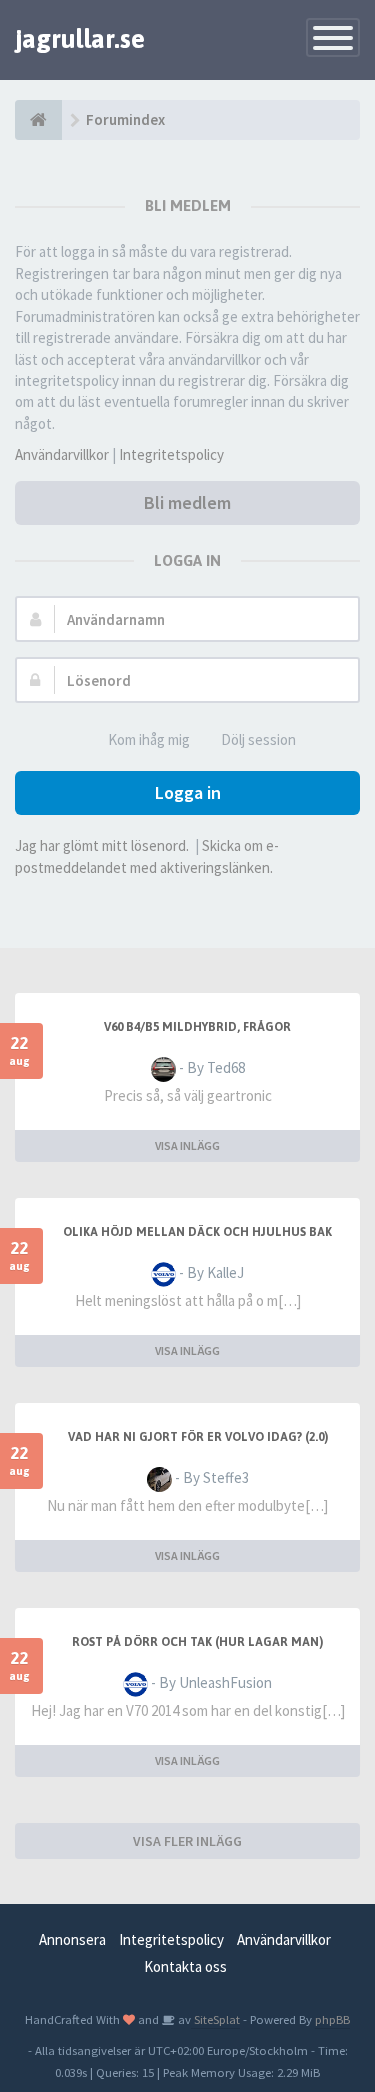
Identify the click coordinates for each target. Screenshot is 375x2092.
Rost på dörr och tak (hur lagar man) (197, 1642)
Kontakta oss (185, 1966)
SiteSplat (215, 2019)
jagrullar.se (80, 39)
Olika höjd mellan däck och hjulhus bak (197, 1232)
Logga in (188, 792)
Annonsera (72, 1939)
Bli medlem (187, 502)
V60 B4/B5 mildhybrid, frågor (197, 1027)
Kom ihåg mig (149, 739)
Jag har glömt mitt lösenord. (102, 845)
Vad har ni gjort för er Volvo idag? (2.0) (198, 1437)
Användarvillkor (62, 454)
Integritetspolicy (171, 454)
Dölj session (258, 739)
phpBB (332, 2019)
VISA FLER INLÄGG (187, 1841)
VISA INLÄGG (187, 1145)
